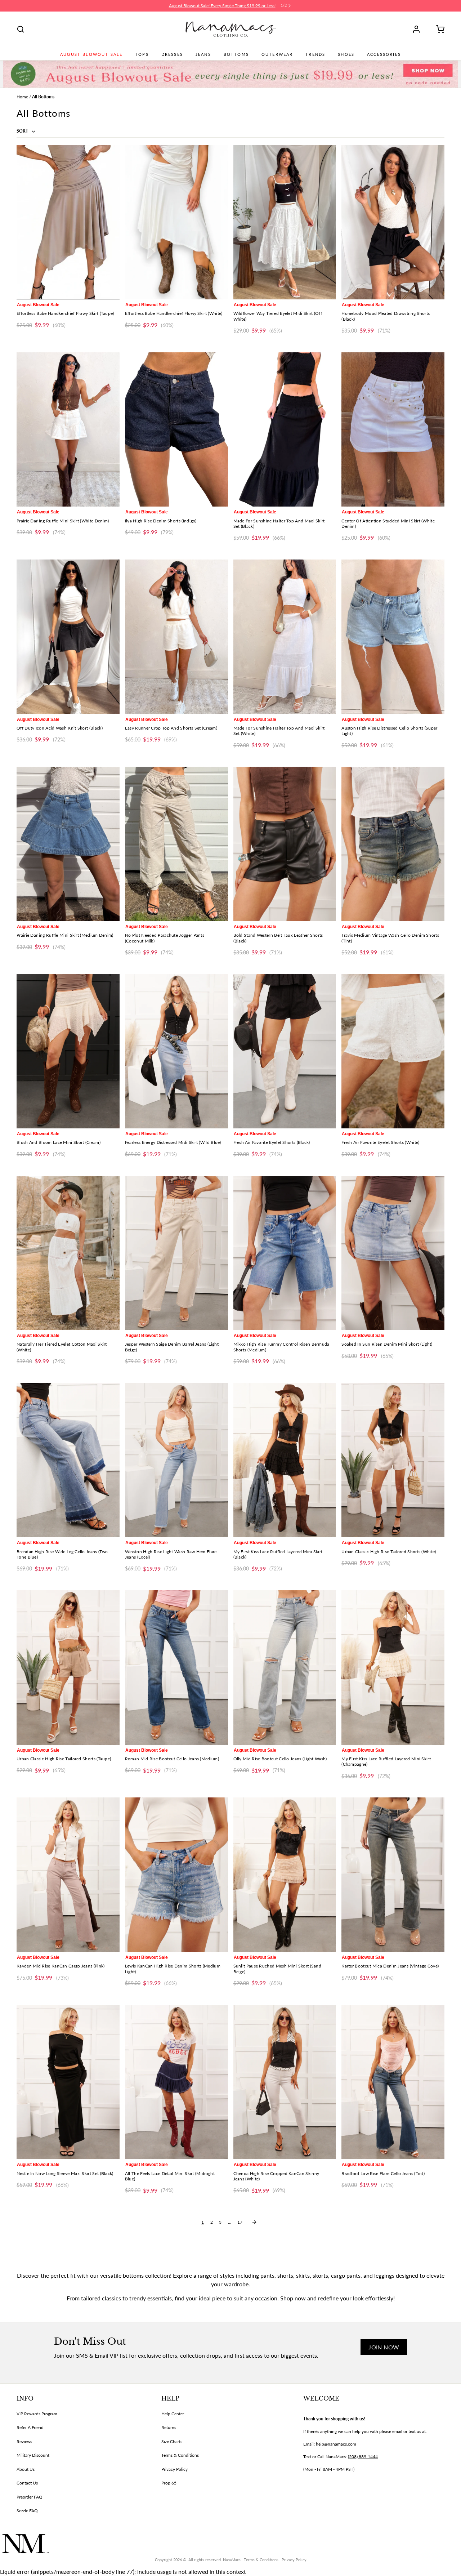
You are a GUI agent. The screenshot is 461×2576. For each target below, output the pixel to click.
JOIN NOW (384, 2347)
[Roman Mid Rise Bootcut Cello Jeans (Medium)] (176, 1668)
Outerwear (277, 54)
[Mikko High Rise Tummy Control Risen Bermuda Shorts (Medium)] (285, 1253)
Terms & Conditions (180, 2455)
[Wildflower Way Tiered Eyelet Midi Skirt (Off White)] (285, 222)
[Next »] (254, 2222)
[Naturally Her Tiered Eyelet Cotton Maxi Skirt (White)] (68, 1253)
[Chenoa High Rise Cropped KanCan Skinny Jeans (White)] (285, 2082)
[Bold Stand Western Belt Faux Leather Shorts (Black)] (285, 844)
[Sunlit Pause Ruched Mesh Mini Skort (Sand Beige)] (285, 1875)
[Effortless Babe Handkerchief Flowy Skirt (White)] (176, 222)
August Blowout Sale (91, 54)
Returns (169, 2427)
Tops (142, 54)
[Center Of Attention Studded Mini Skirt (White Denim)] (393, 430)
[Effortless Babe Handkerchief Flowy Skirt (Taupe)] (68, 222)
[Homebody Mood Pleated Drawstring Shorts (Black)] (393, 222)
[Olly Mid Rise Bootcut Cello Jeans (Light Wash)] (285, 1668)
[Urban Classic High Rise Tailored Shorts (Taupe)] (68, 1668)
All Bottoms (43, 97)
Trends (315, 54)
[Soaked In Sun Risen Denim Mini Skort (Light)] (393, 1253)
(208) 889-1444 (363, 2457)
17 (240, 2222)
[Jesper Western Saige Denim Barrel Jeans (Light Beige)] (176, 1253)
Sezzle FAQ (27, 2511)
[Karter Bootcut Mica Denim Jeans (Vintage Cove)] (393, 1875)
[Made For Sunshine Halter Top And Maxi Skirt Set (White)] (285, 637)
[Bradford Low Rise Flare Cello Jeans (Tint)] (393, 2082)
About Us (26, 2469)
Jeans (203, 54)
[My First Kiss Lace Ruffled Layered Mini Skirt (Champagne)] (393, 1668)
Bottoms (236, 54)
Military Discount (33, 2455)
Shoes (346, 54)
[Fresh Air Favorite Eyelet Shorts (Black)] (285, 1051)
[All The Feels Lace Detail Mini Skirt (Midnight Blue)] (176, 2082)
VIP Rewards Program (37, 2414)
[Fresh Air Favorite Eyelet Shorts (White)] (393, 1051)
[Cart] (438, 29)
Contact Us (27, 2483)
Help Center (173, 2414)
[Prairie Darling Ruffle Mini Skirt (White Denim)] (68, 430)
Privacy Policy (174, 2469)
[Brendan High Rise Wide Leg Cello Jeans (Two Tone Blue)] (68, 1460)
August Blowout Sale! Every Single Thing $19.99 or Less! (222, 6)
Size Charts (172, 2441)
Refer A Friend (30, 2427)
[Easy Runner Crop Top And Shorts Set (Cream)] (176, 637)
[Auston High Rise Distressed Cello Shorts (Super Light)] (393, 637)
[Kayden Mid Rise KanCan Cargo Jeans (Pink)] (68, 1875)
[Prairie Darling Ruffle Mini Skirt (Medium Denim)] (68, 844)
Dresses (172, 54)
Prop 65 (169, 2483)
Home (22, 97)
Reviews (24, 2441)
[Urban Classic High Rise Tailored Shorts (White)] (393, 1460)
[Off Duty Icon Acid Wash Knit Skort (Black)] (68, 637)
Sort (23, 131)
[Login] (419, 29)
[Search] (21, 29)
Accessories (384, 54)
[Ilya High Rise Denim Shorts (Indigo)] (176, 430)
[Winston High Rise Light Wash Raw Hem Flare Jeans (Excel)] (176, 1460)
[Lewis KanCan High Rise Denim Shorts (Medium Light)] (176, 1875)
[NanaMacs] (231, 29)
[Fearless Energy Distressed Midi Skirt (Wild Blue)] (176, 1051)
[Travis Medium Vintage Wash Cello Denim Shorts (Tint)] (393, 844)
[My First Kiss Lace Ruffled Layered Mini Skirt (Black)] (285, 1460)
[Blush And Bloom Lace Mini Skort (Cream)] (68, 1051)
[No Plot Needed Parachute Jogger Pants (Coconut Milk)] (176, 844)
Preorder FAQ (30, 2497)
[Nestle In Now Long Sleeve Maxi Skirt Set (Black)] (68, 2082)
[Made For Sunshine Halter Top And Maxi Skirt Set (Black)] (285, 430)
